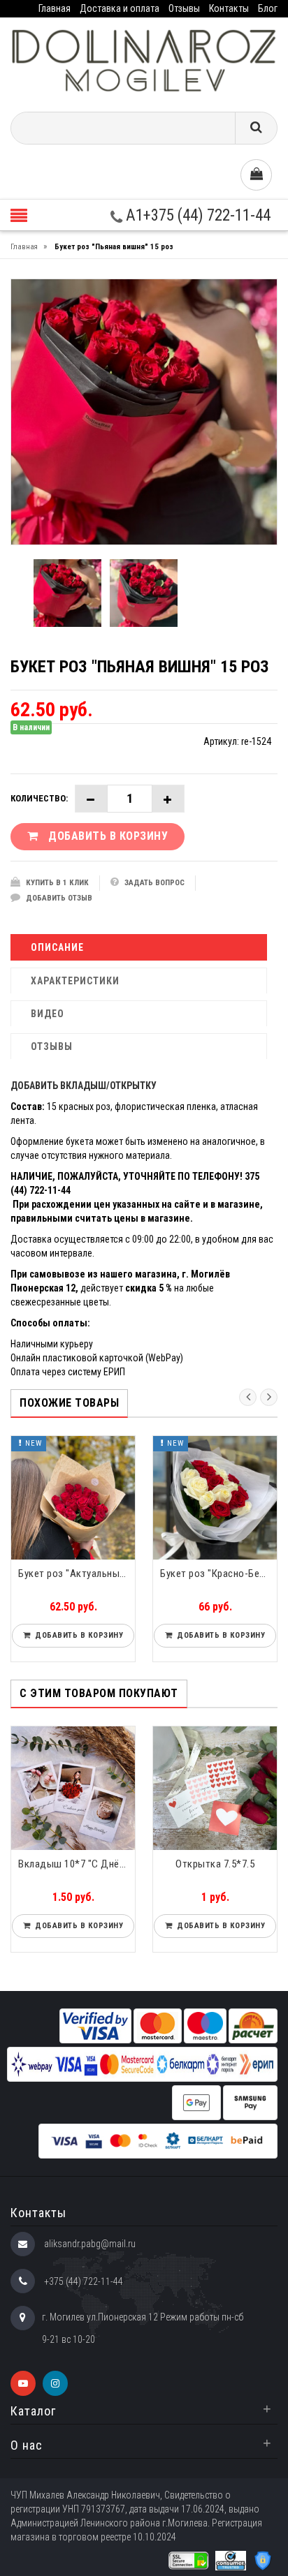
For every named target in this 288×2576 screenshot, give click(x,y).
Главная (55, 8)
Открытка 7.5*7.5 (215, 1864)
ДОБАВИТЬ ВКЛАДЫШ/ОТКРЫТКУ (84, 1086)
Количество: (39, 798)
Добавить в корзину (93, 1635)
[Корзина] (256, 175)
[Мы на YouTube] (23, 2383)
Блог (268, 8)
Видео (48, 1014)
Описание (57, 947)
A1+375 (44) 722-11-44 (196, 215)
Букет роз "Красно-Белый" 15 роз (93, 1574)
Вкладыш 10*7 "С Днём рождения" (77, 1864)
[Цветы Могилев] (144, 60)
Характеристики (75, 981)
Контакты (229, 8)
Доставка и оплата (120, 8)
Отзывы (184, 8)
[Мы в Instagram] (55, 2383)
